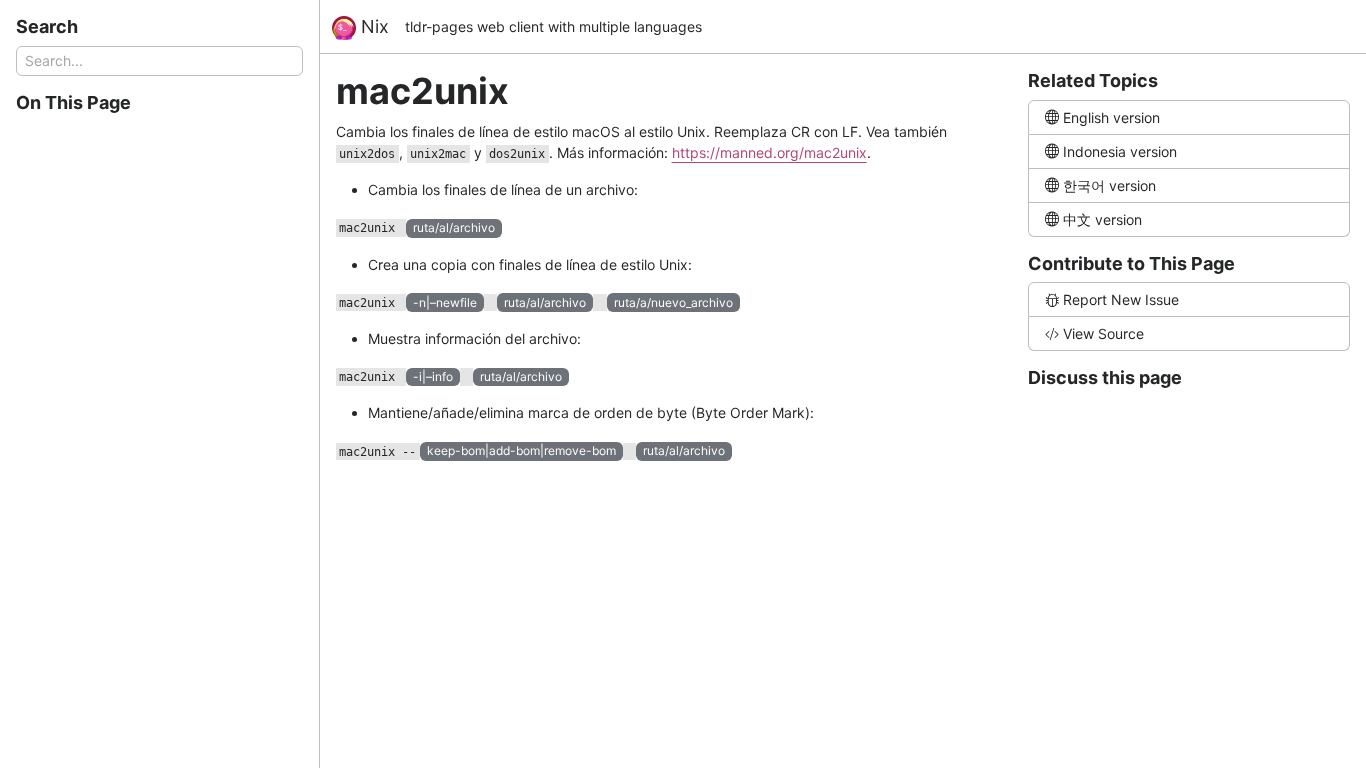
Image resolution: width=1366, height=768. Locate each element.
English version (1111, 117)
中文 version (1102, 219)
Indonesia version (1120, 151)
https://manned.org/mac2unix (769, 152)
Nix (372, 26)
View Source (1103, 333)
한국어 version (1109, 185)
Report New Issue (1121, 299)
